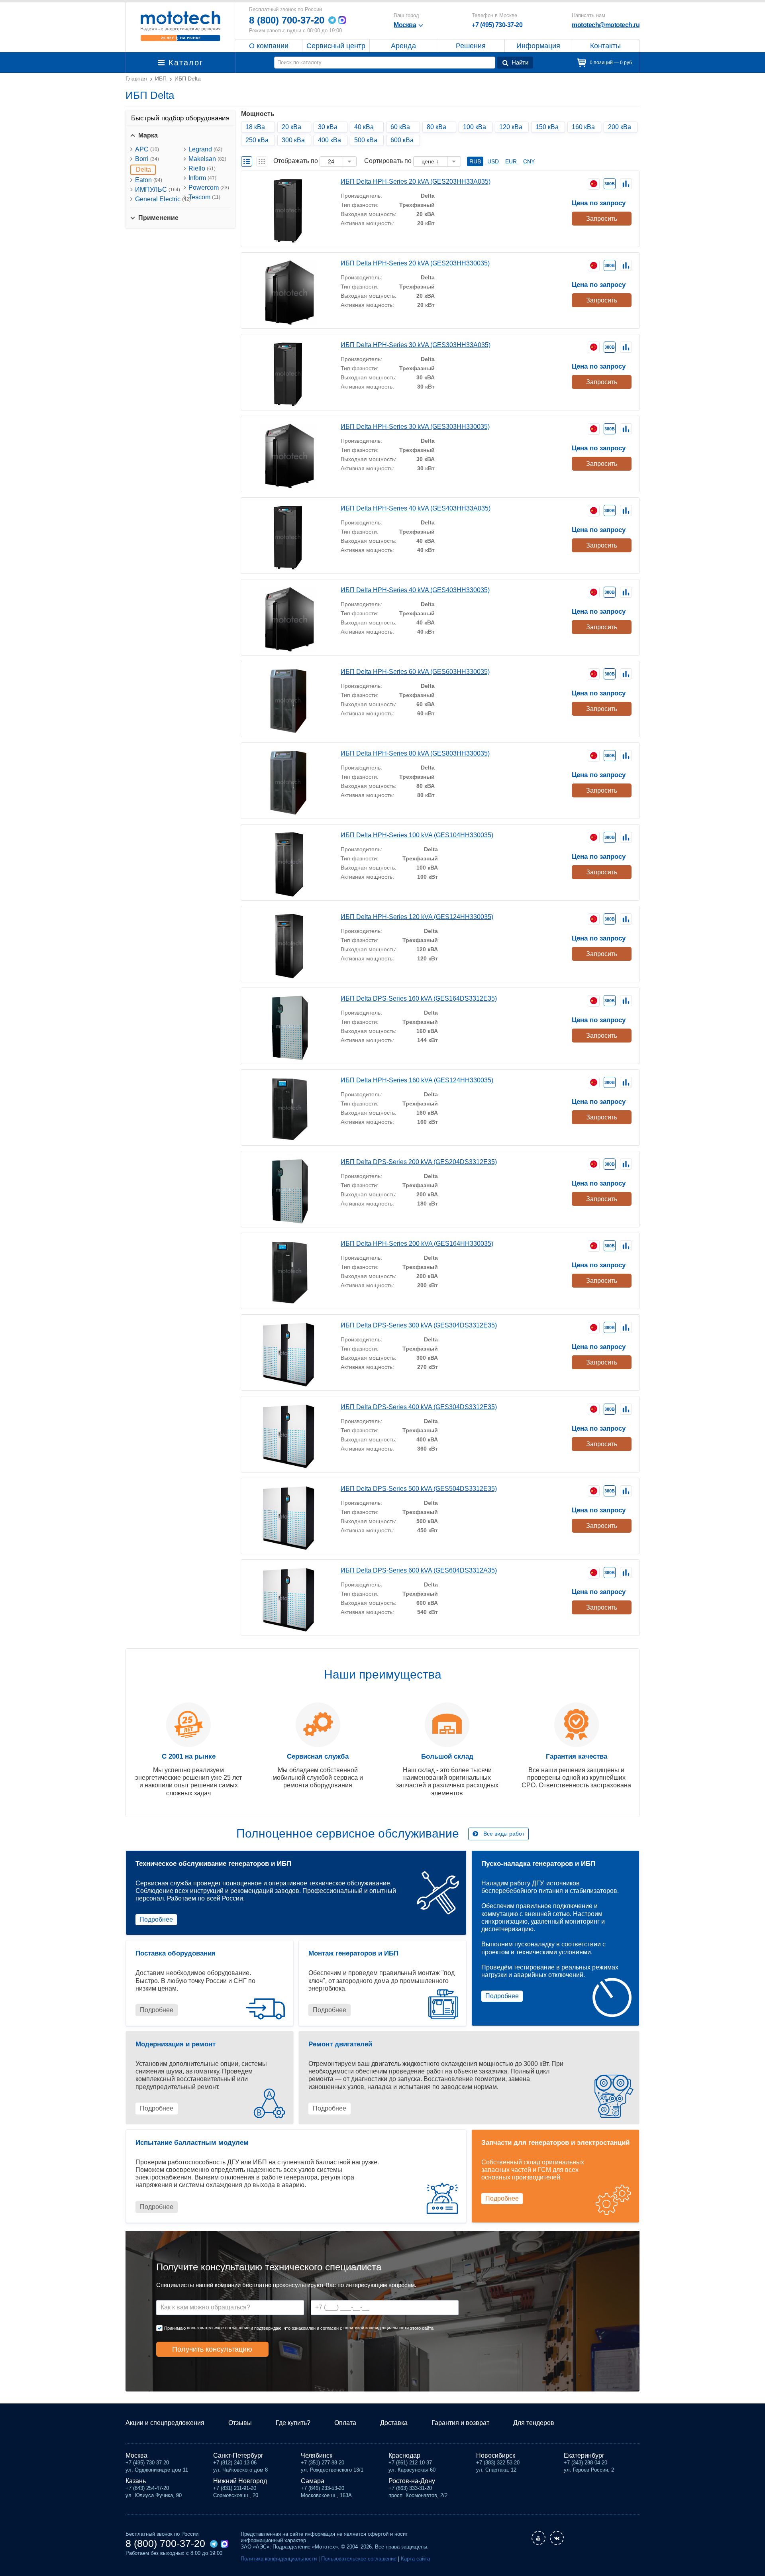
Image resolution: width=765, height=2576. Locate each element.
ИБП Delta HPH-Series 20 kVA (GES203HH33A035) (416, 182)
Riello (202, 168)
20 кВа (291, 127)
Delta (143, 170)
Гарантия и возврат (460, 2423)
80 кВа (436, 127)
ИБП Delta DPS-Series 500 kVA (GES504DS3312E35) (419, 1489)
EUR (511, 161)
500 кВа (366, 140)
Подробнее (156, 1919)
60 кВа (400, 127)
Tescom (204, 197)
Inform (202, 178)
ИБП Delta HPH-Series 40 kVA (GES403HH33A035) (416, 508)
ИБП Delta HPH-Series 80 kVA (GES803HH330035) (415, 753)
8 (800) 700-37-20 (287, 20)
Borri (147, 159)
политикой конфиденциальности (376, 2328)
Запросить (602, 219)
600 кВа (402, 140)
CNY (529, 161)
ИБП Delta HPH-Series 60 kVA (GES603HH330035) (415, 672)
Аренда (403, 46)
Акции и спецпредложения (165, 2423)
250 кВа (257, 140)
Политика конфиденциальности (279, 2559)
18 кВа (255, 127)
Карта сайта (415, 2559)
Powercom (209, 188)
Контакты (605, 46)
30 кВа (328, 127)
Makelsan (207, 159)
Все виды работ (504, 1834)
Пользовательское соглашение (359, 2559)
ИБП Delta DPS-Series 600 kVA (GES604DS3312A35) (419, 1570)
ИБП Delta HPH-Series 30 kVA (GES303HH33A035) (416, 345)
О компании (269, 46)
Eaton (149, 180)
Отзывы (240, 2423)
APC (147, 149)
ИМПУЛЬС (158, 189)
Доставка (394, 2423)
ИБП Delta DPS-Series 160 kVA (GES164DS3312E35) (419, 998)
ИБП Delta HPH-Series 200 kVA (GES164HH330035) (417, 1244)
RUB (475, 161)
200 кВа (620, 127)
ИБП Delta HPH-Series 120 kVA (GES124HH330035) (417, 917)
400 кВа (330, 140)
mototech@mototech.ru (606, 25)
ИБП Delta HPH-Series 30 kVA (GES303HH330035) (415, 427)
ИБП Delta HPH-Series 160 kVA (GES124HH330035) (417, 1080)
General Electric (163, 199)
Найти (520, 62)
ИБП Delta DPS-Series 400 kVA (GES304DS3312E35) (419, 1407)
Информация (538, 46)
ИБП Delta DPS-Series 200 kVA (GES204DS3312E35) (419, 1162)
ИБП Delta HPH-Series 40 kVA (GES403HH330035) (415, 590)
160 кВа (583, 127)
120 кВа (511, 127)
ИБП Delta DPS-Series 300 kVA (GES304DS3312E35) (419, 1325)
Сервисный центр (336, 46)
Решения (471, 46)
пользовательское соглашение (218, 2328)
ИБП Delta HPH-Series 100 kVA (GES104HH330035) (417, 835)
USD (493, 161)
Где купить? (293, 2423)
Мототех (180, 26)
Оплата (345, 2423)
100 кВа (475, 127)
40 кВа (364, 127)
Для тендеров (534, 2423)
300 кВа (293, 140)
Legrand (205, 149)
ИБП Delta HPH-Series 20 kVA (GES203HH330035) (415, 263)
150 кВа (547, 127)
